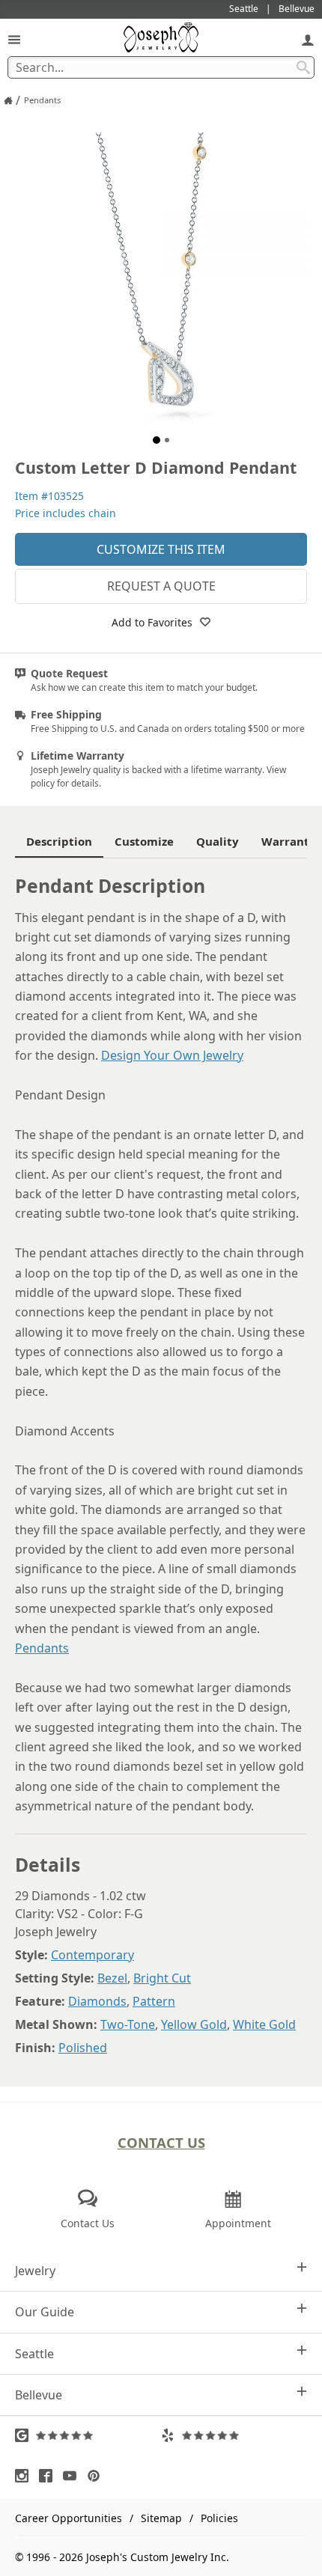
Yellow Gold (194, 2024)
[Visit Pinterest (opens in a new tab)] (97, 2476)
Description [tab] (59, 841)
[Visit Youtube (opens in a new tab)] (73, 2476)
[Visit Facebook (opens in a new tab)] (49, 2476)
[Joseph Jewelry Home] (8, 100)
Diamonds (97, 2001)
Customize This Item (161, 549)
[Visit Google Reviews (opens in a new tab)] (88, 2435)
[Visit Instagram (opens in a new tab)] (25, 2476)
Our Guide (45, 2312)
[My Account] (308, 39)
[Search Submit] (303, 67)
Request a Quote (161, 586)
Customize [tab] (144, 841)
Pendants (42, 1648)
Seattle (34, 2354)
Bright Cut (162, 1978)
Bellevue (39, 2395)
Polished (83, 2048)
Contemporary (92, 1955)
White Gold (264, 2024)
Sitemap (161, 2518)
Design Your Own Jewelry (172, 1055)
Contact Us (161, 2142)
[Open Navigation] (14, 39)
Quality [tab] (218, 841)
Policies (219, 2518)
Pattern (154, 2001)
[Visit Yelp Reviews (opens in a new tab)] (234, 2435)
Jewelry (35, 2271)
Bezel (112, 1978)
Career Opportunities (69, 2518)
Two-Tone (128, 2024)
